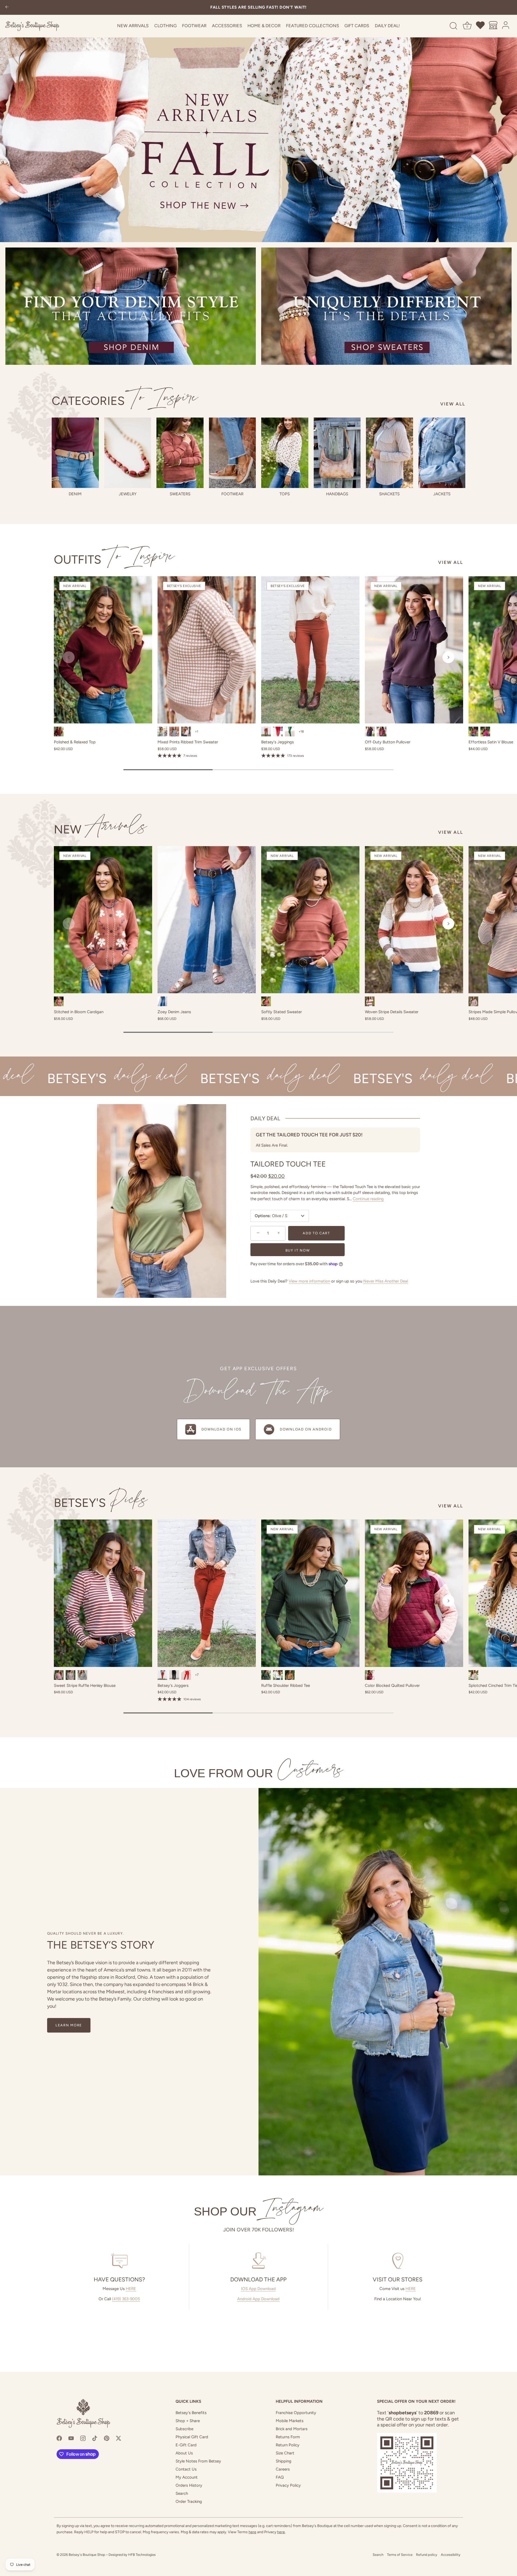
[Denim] (75, 453)
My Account (187, 2477)
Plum (370, 732)
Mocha (71, 1675)
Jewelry (128, 494)
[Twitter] (118, 2438)
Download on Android (306, 1429)
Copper (59, 1001)
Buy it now (298, 1250)
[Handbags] (337, 453)
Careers (283, 2469)
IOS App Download (258, 2289)
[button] (69, 657)
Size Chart (285, 2453)
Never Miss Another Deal (386, 1281)
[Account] (506, 26)
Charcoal (174, 732)
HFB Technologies (142, 2555)
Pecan (266, 732)
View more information (309, 1281)
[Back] (7, 7)
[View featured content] (258, 121)
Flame (278, 732)
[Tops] (285, 453)
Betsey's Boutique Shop (87, 2555)
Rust (266, 1001)
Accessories (227, 26)
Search (182, 2493)
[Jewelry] (128, 453)
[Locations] (493, 26)
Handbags (337, 494)
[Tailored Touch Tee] (162, 1201)
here (252, 2532)
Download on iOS (221, 1429)
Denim (75, 494)
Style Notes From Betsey (198, 2461)
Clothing (165, 26)
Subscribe (184, 2429)
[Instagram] (83, 2438)
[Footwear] (233, 453)
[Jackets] (442, 453)
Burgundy (59, 732)
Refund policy (427, 2555)
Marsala (382, 732)
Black (82, 1675)
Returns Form (288, 2437)
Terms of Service (400, 2555)
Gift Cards (357, 26)
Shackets (389, 494)
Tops (285, 494)
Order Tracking (189, 2501)
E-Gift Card (186, 2445)
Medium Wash (162, 1001)
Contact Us (186, 2469)
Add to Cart (316, 1233)
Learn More (69, 2025)
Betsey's (101, 1503)
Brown (473, 1001)
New (101, 829)
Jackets (442, 494)
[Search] (453, 26)
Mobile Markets (290, 2421)
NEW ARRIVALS (133, 26)
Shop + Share (188, 2421)
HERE (131, 2289)
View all (453, 404)
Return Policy (288, 2445)
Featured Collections (312, 26)
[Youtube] (71, 2438)
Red (186, 1675)
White (278, 1675)
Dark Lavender (186, 732)
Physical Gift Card (192, 2437)
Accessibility (451, 2555)
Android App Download (258, 2299)
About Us (184, 2453)
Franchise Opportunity (296, 2413)
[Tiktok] (95, 2438)
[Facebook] (59, 2438)
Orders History (189, 2485)
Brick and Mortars (292, 2429)
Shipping (284, 2461)
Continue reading (368, 1199)
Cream (473, 1675)
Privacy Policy (288, 2485)
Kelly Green (290, 732)
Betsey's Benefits (191, 2413)
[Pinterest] (107, 2438)
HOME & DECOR (264, 26)
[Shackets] (390, 453)
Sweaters (180, 494)
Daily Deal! (387, 26)
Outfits (114, 559)
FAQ (280, 2477)
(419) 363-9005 (126, 2299)
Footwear (194, 26)
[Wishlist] (481, 26)
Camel (290, 1675)
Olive (162, 732)
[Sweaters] (180, 453)
